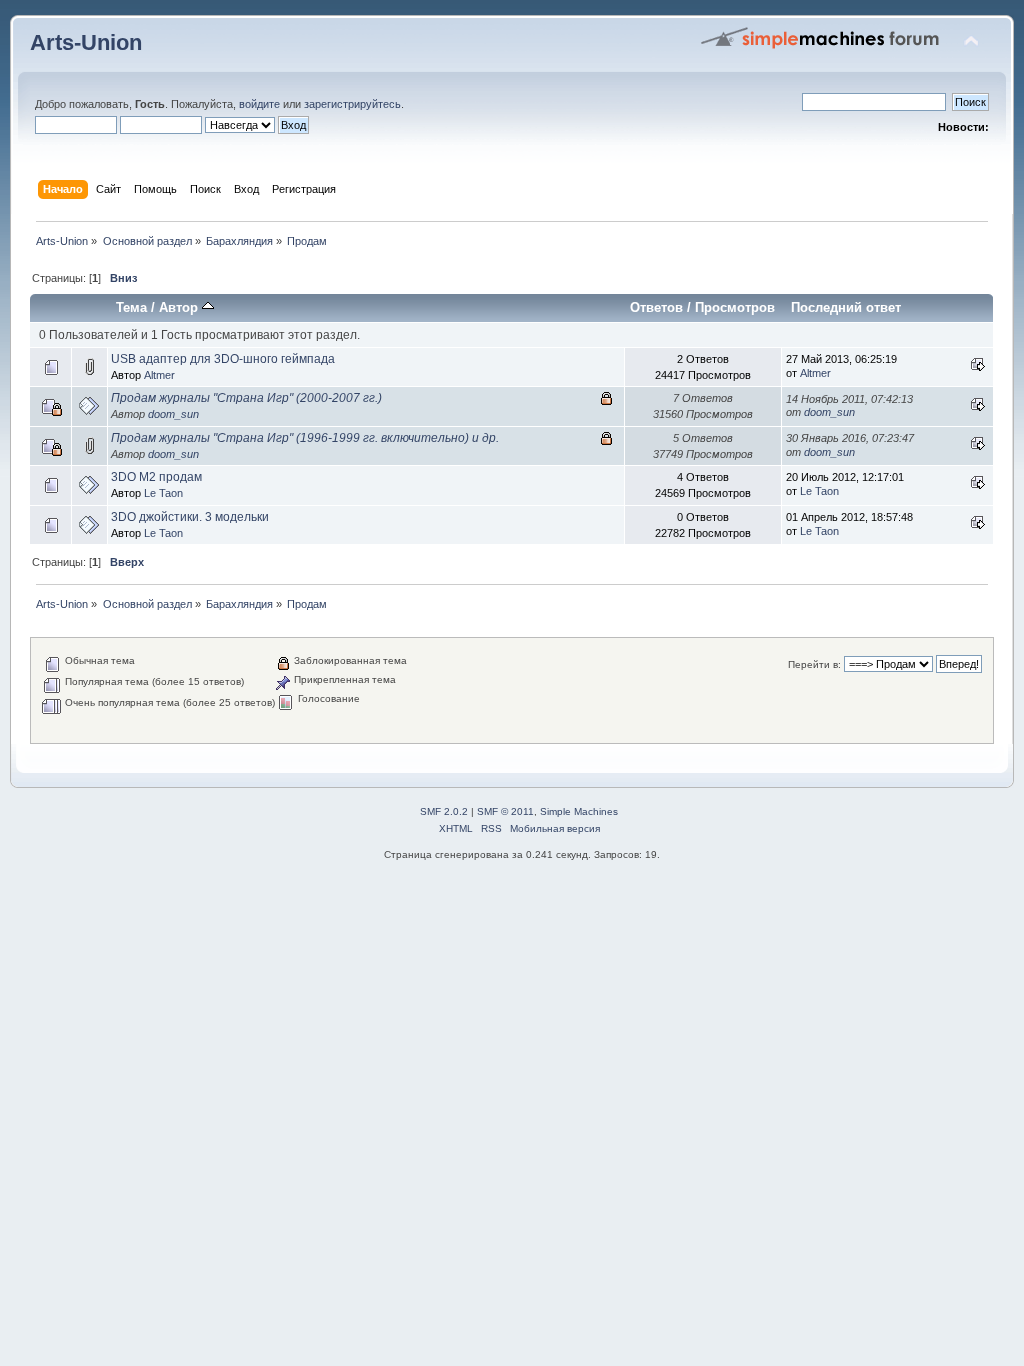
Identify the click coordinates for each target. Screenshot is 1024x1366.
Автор (180, 307)
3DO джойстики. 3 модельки (190, 517)
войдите (259, 104)
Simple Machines (579, 811)
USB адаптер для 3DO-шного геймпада (223, 359)
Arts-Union (86, 42)
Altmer (159, 375)
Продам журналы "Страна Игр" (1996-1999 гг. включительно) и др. (305, 438)
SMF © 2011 (505, 811)
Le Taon (163, 493)
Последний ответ (846, 307)
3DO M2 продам (156, 477)
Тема (131, 307)
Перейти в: (814, 664)
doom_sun (173, 414)
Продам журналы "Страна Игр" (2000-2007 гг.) (246, 398)
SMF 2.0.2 (444, 811)
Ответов (656, 307)
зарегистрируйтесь (352, 104)
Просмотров (735, 307)
